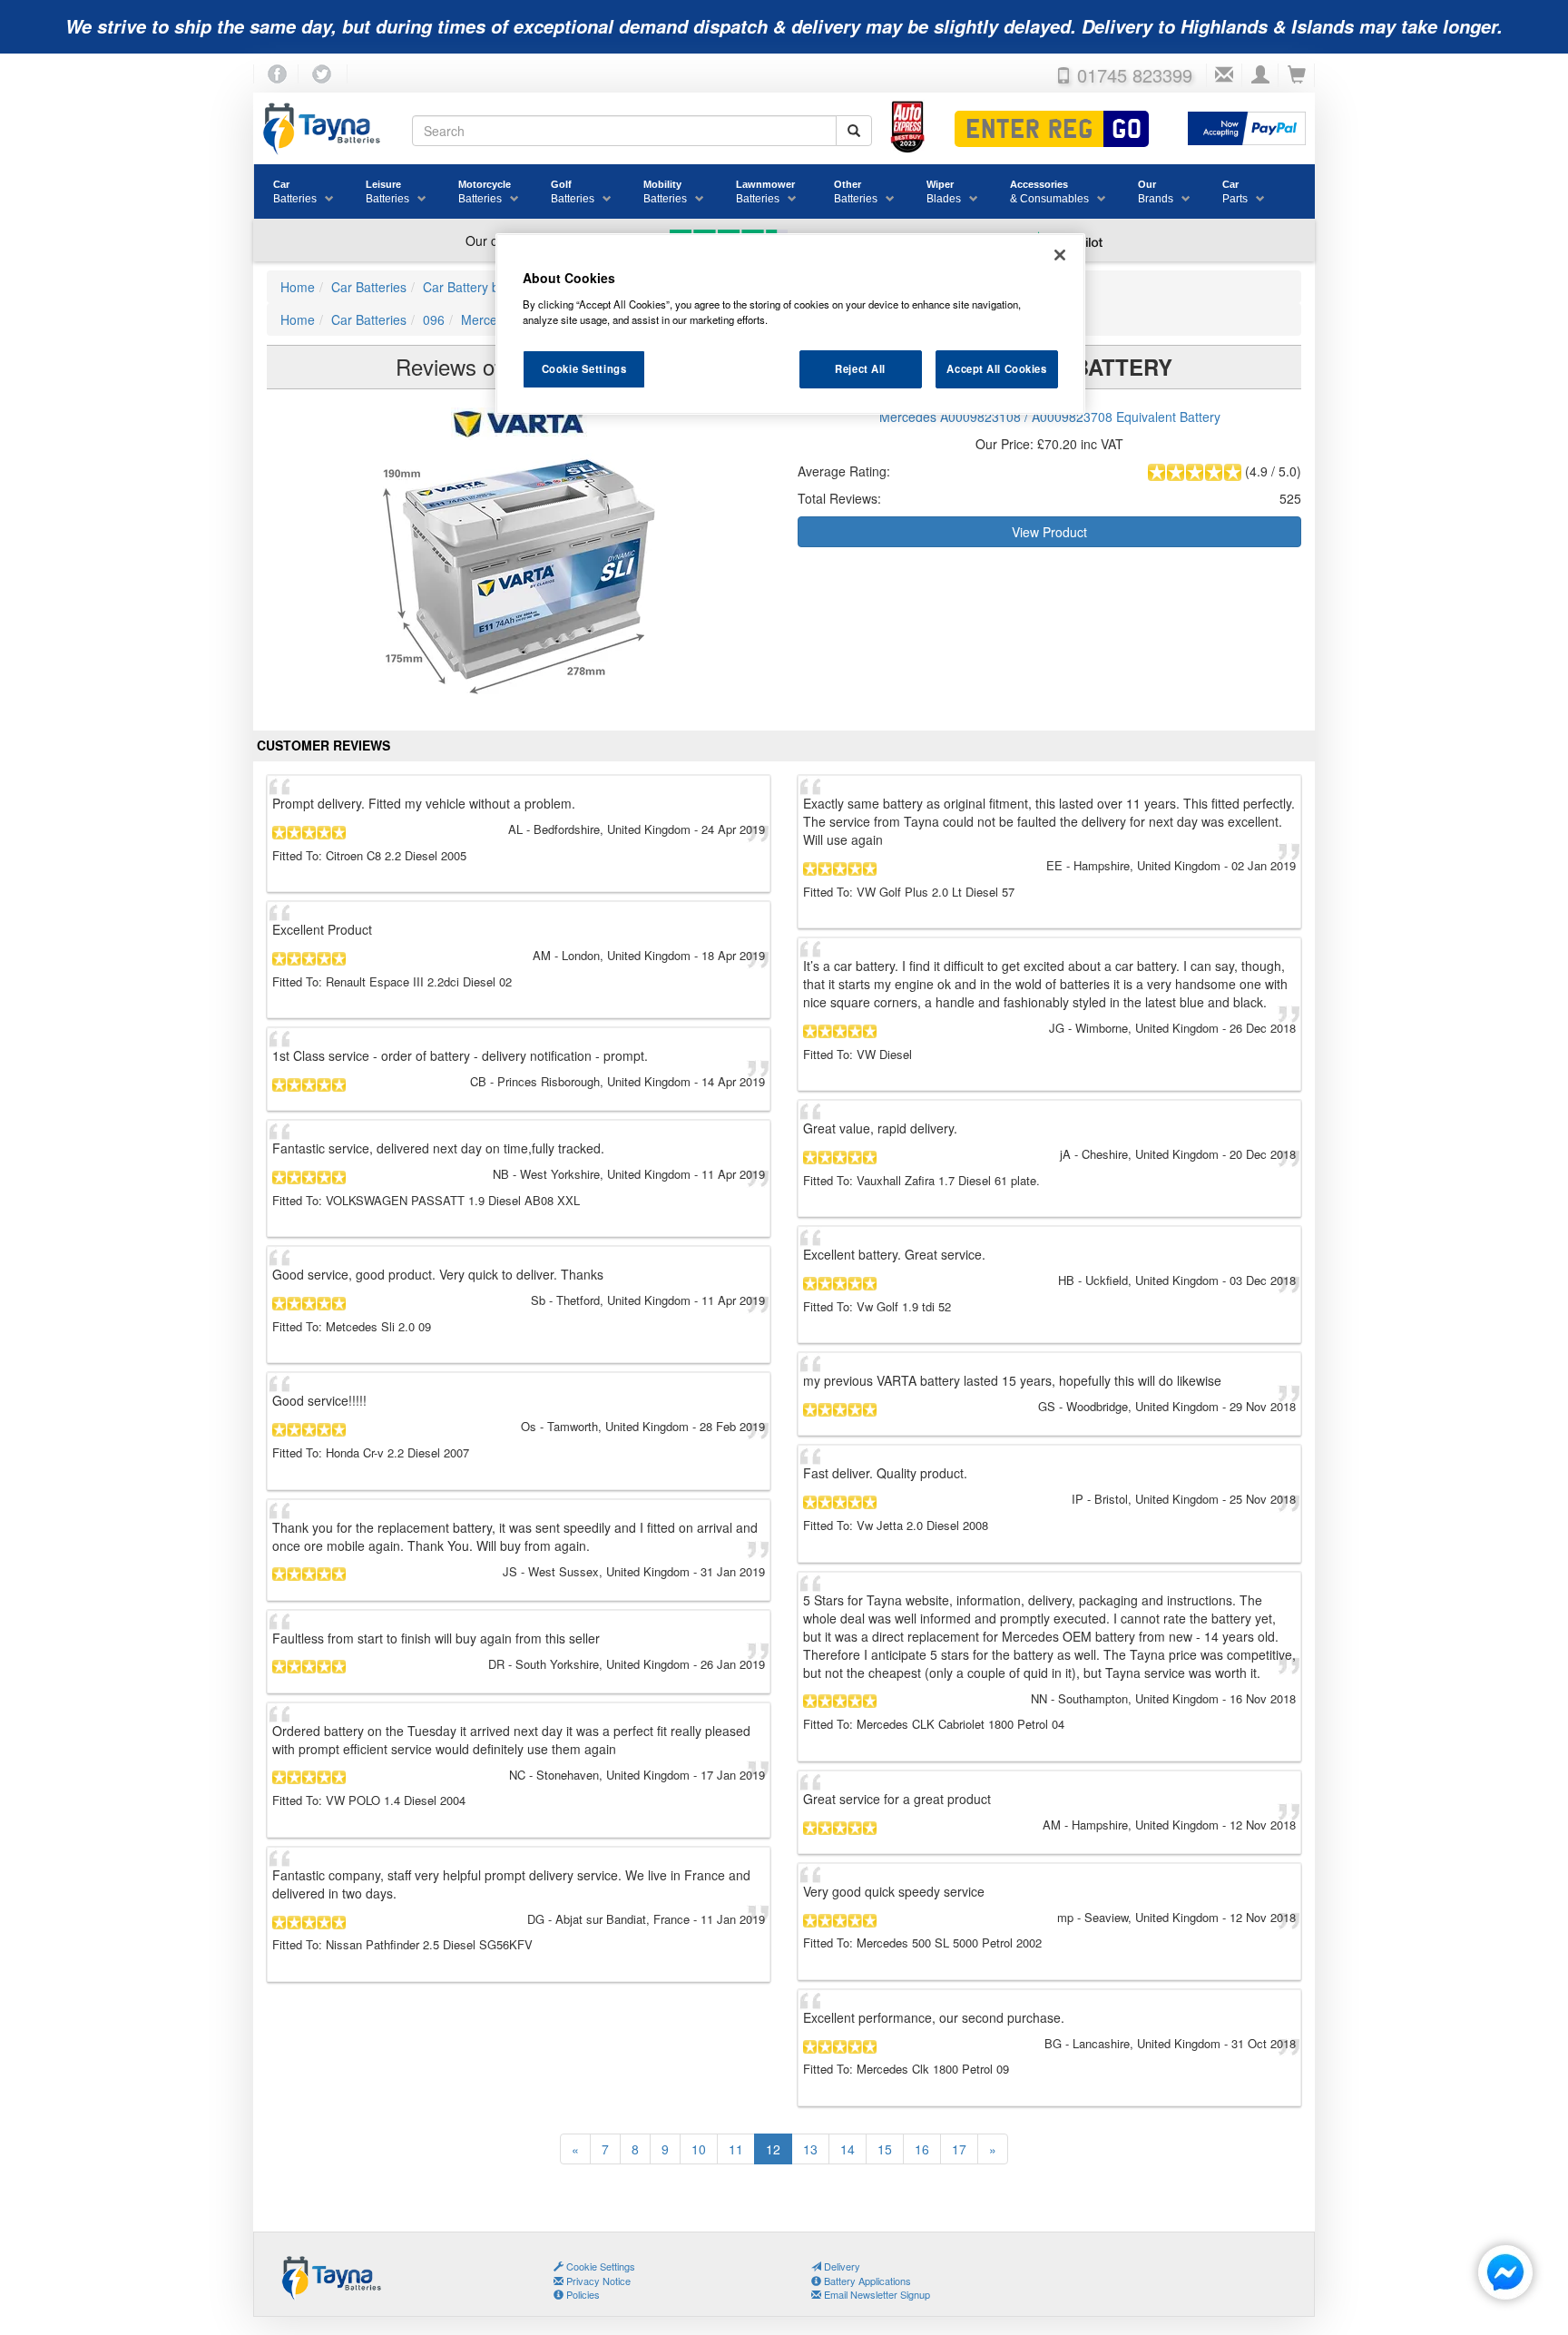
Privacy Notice (597, 2281)
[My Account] (1260, 75)
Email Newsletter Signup (876, 2294)
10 (699, 2149)
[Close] (1060, 255)
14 (848, 2149)
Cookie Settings (584, 368)
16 (922, 2149)
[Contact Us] (1224, 75)
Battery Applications (866, 2281)
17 (959, 2149)
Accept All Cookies (996, 368)
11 (736, 2149)
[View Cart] (1297, 75)
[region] (790, 324)
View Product (1049, 532)
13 (810, 2149)
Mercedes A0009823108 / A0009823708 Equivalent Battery (1050, 417)
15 (885, 2149)
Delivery (841, 2266)
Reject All (860, 368)
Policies (582, 2294)
